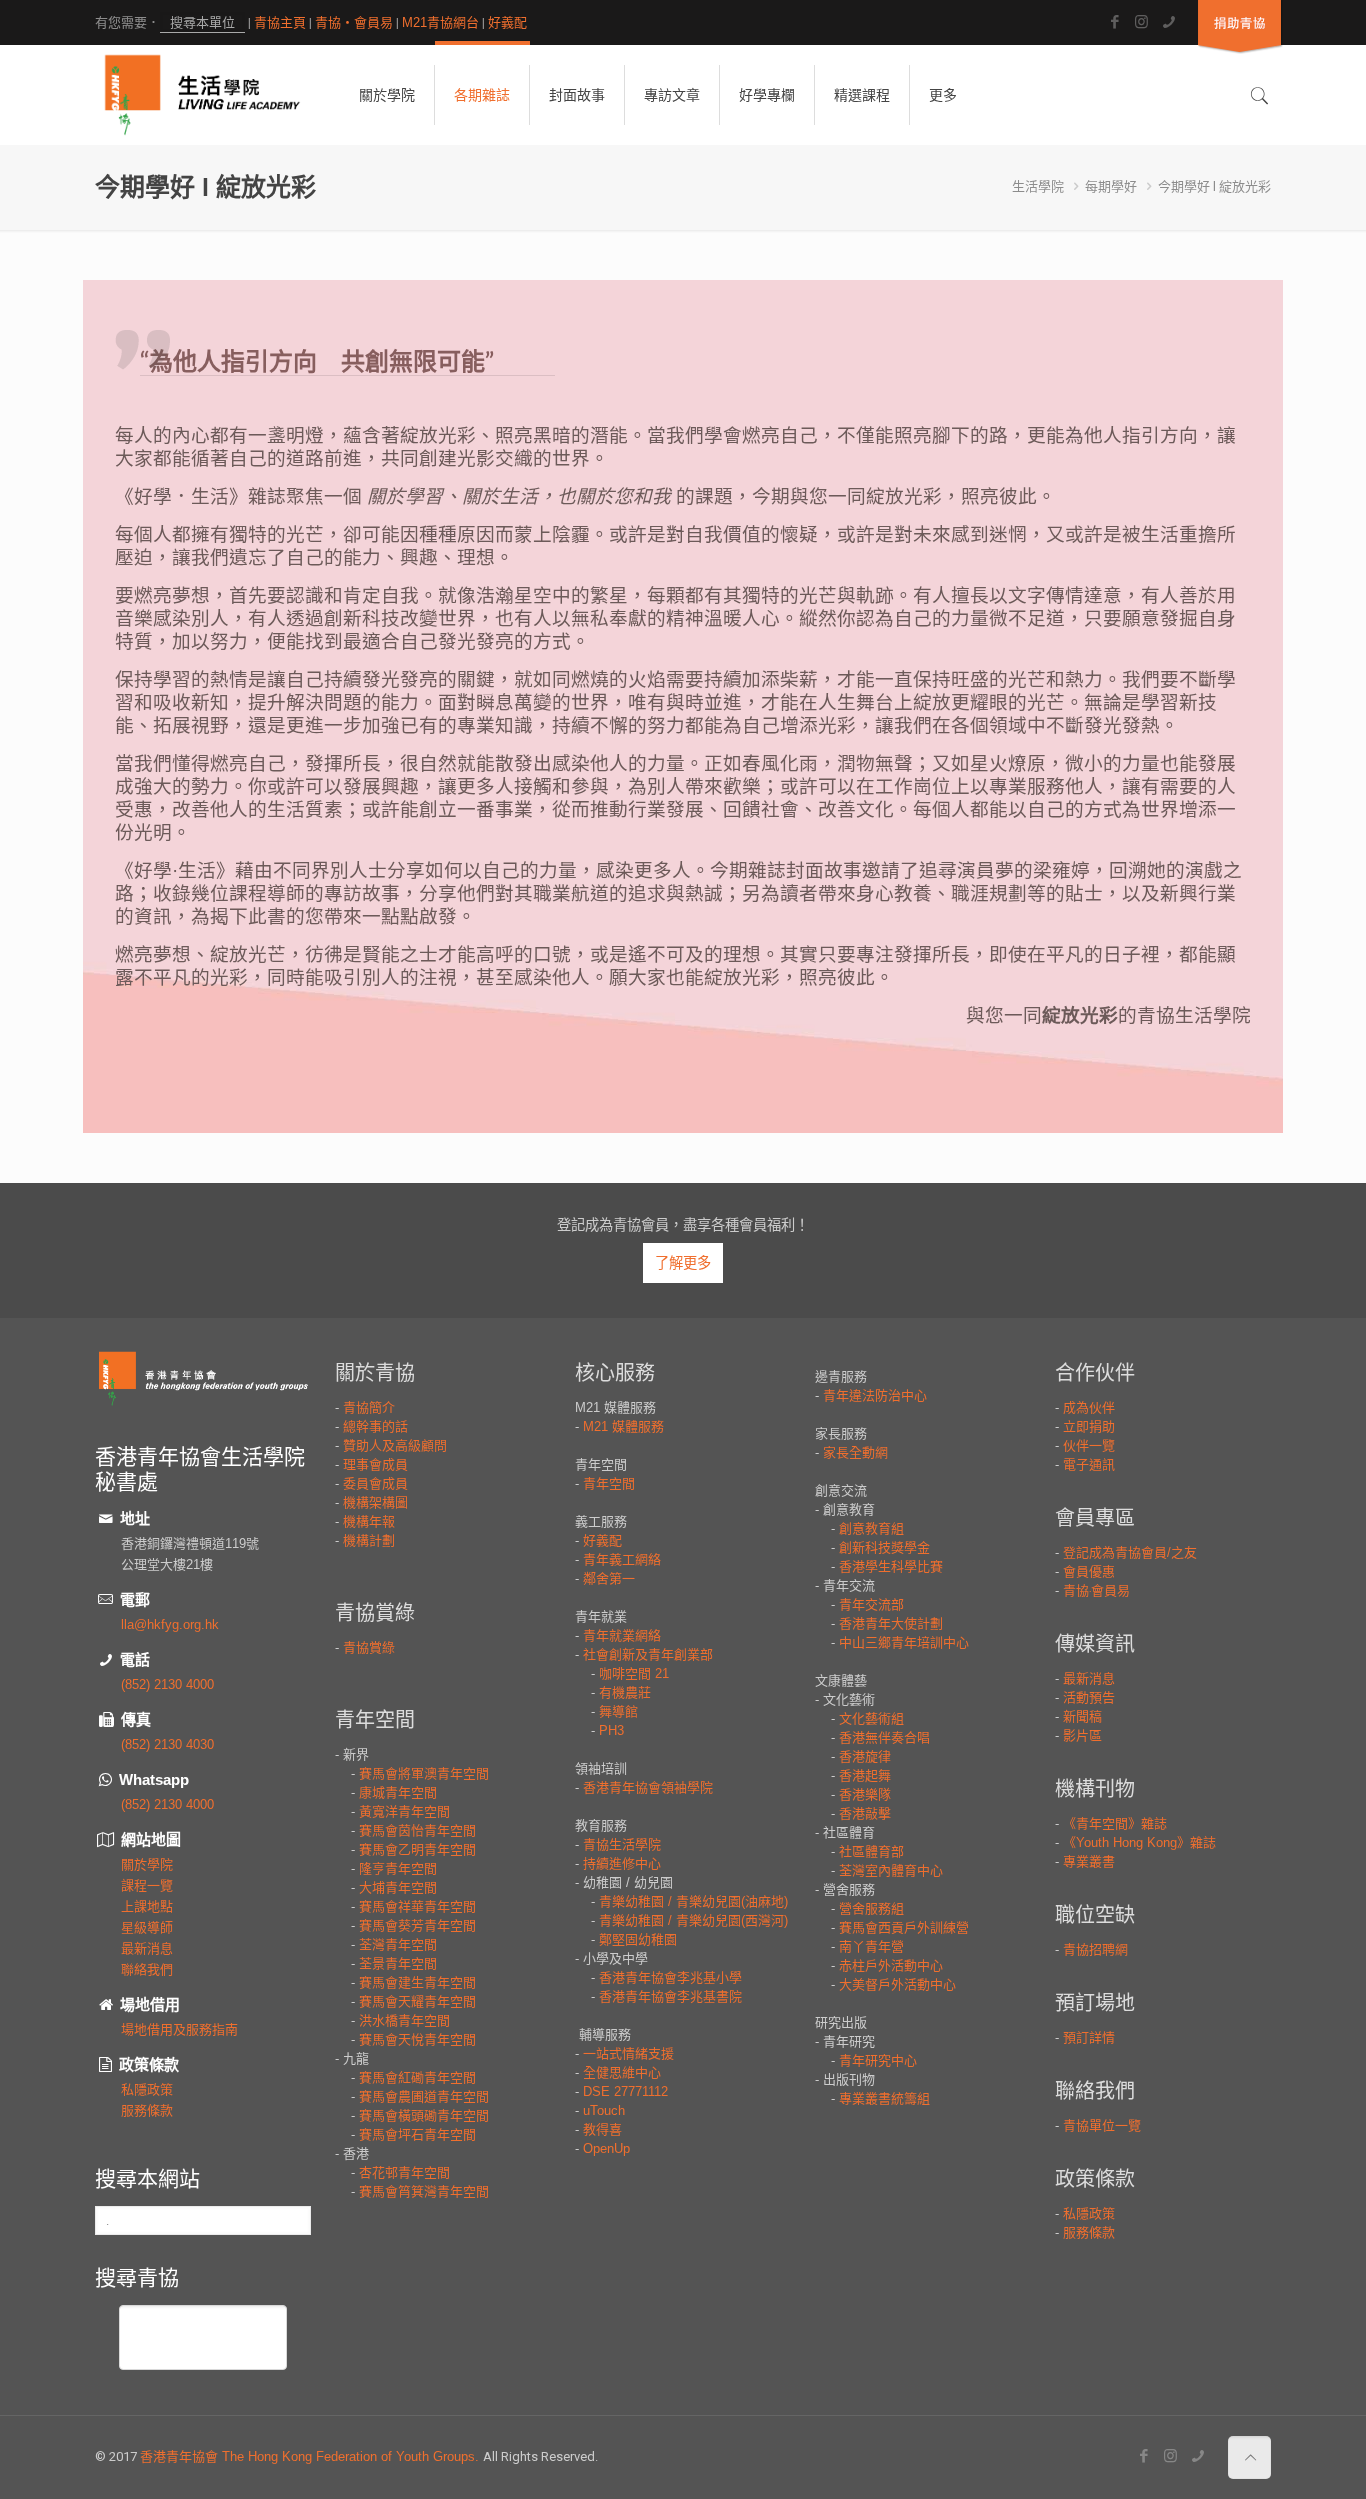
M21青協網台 (440, 22)
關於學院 (147, 1864)
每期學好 (1111, 186)
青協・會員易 (354, 22)
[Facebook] (1114, 21)
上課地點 (147, 1906)
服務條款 (147, 2110)
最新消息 (147, 1948)
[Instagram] (1141, 21)
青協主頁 (280, 22)
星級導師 (147, 1927)
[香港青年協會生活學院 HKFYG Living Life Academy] (202, 95)
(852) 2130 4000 (167, 1684)
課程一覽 (147, 1885)
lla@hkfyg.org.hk (170, 1624)
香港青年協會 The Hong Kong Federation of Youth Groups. (311, 2456)
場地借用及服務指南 (179, 2029)
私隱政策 (147, 2089)
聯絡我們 (147, 1969)
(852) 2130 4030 (167, 1744)
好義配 (507, 22)
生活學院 (1038, 186)
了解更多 (683, 1263)
